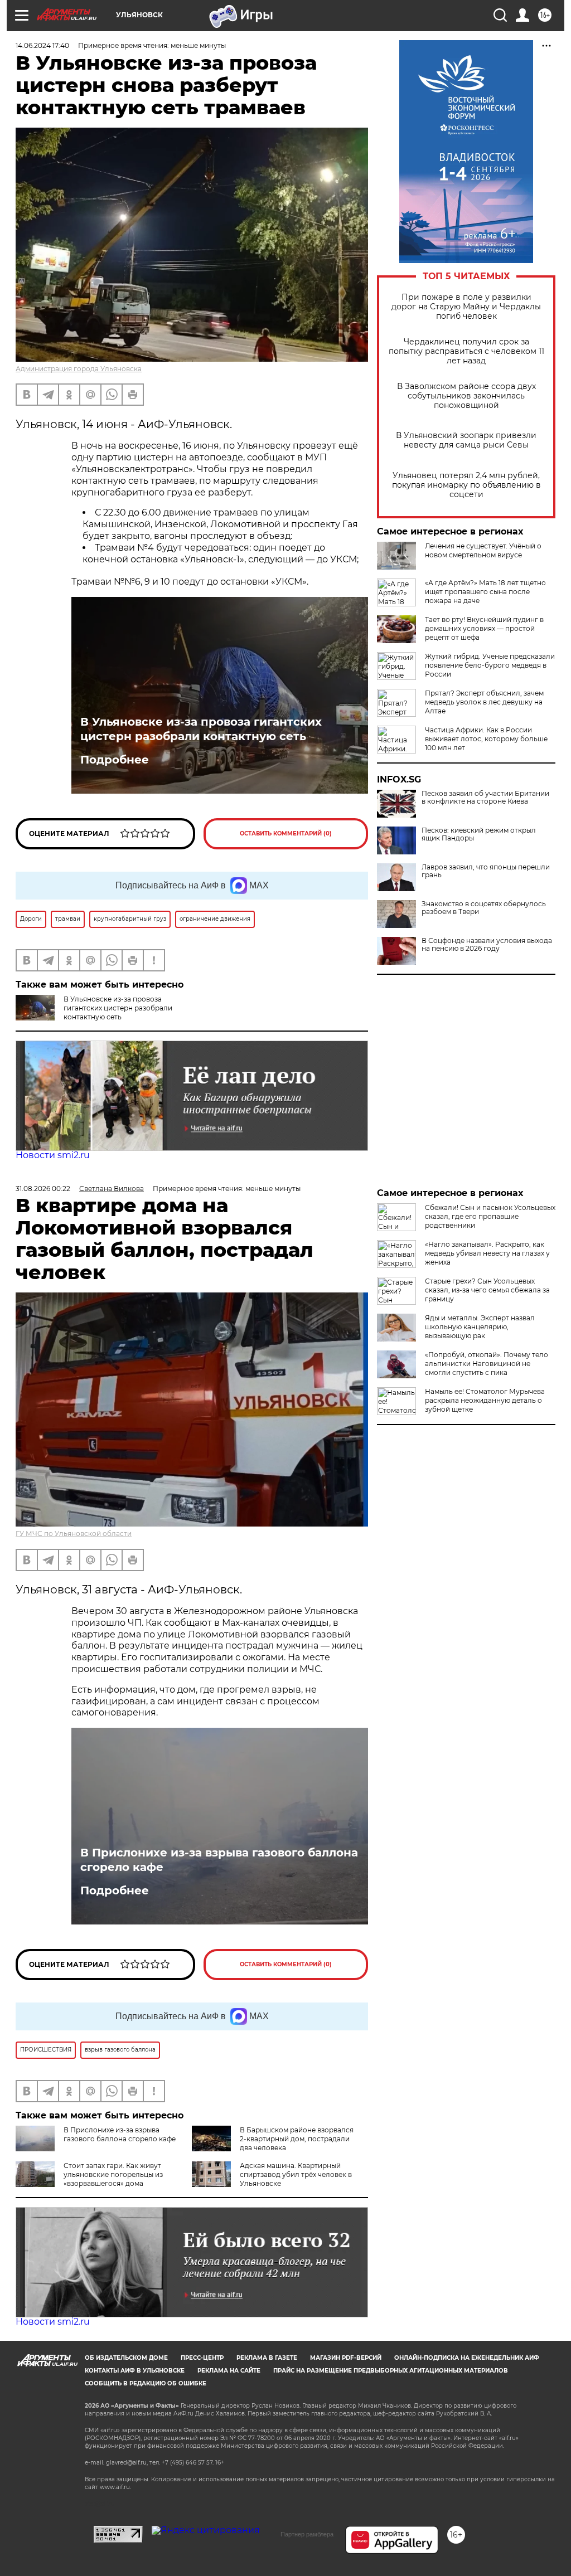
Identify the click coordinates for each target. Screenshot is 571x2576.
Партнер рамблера (307, 2534)
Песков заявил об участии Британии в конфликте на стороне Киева (485, 798)
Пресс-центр (202, 2358)
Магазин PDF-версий (346, 2358)
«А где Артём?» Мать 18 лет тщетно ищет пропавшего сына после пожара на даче (485, 592)
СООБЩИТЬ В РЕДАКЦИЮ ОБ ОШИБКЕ (146, 2383)
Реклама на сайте (229, 2371)
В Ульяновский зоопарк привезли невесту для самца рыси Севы (466, 440)
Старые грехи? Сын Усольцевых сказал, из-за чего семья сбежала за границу (487, 1290)
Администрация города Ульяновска (79, 369)
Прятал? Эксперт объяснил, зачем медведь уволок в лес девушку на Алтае (484, 702)
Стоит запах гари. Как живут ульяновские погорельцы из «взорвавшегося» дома (113, 2174)
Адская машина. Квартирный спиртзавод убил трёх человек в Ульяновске (296, 2174)
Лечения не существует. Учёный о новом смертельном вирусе (483, 550)
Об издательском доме (126, 2358)
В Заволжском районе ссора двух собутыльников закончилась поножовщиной (466, 396)
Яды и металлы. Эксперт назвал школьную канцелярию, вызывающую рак (480, 1327)
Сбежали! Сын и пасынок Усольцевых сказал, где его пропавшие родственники (490, 1216)
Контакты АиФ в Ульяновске (135, 2371)
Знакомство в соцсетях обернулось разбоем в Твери (484, 908)
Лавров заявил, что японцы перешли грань (486, 871)
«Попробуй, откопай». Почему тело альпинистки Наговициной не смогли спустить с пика (487, 1364)
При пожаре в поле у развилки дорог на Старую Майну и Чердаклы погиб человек (466, 307)
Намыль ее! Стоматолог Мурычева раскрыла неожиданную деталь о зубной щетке (485, 1400)
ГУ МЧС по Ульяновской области (74, 1534)
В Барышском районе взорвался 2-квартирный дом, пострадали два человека (297, 2139)
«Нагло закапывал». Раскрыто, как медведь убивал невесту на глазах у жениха (487, 1253)
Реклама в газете (267, 2358)
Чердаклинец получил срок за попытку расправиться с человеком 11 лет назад (466, 351)
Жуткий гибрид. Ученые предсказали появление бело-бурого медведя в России (490, 665)
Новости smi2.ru (53, 1155)
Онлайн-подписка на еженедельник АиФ (467, 2358)
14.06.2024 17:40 (42, 45)
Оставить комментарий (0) (286, 833)
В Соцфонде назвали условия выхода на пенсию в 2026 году (487, 945)
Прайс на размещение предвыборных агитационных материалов (391, 2371)
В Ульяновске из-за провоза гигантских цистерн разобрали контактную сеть (201, 729)
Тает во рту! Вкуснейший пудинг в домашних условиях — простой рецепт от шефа (484, 628)
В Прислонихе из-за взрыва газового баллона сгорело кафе (219, 1860)
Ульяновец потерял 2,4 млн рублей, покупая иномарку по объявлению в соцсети (466, 485)
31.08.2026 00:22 (43, 1189)
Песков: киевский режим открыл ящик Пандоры (479, 834)
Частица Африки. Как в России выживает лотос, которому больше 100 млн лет (486, 739)
